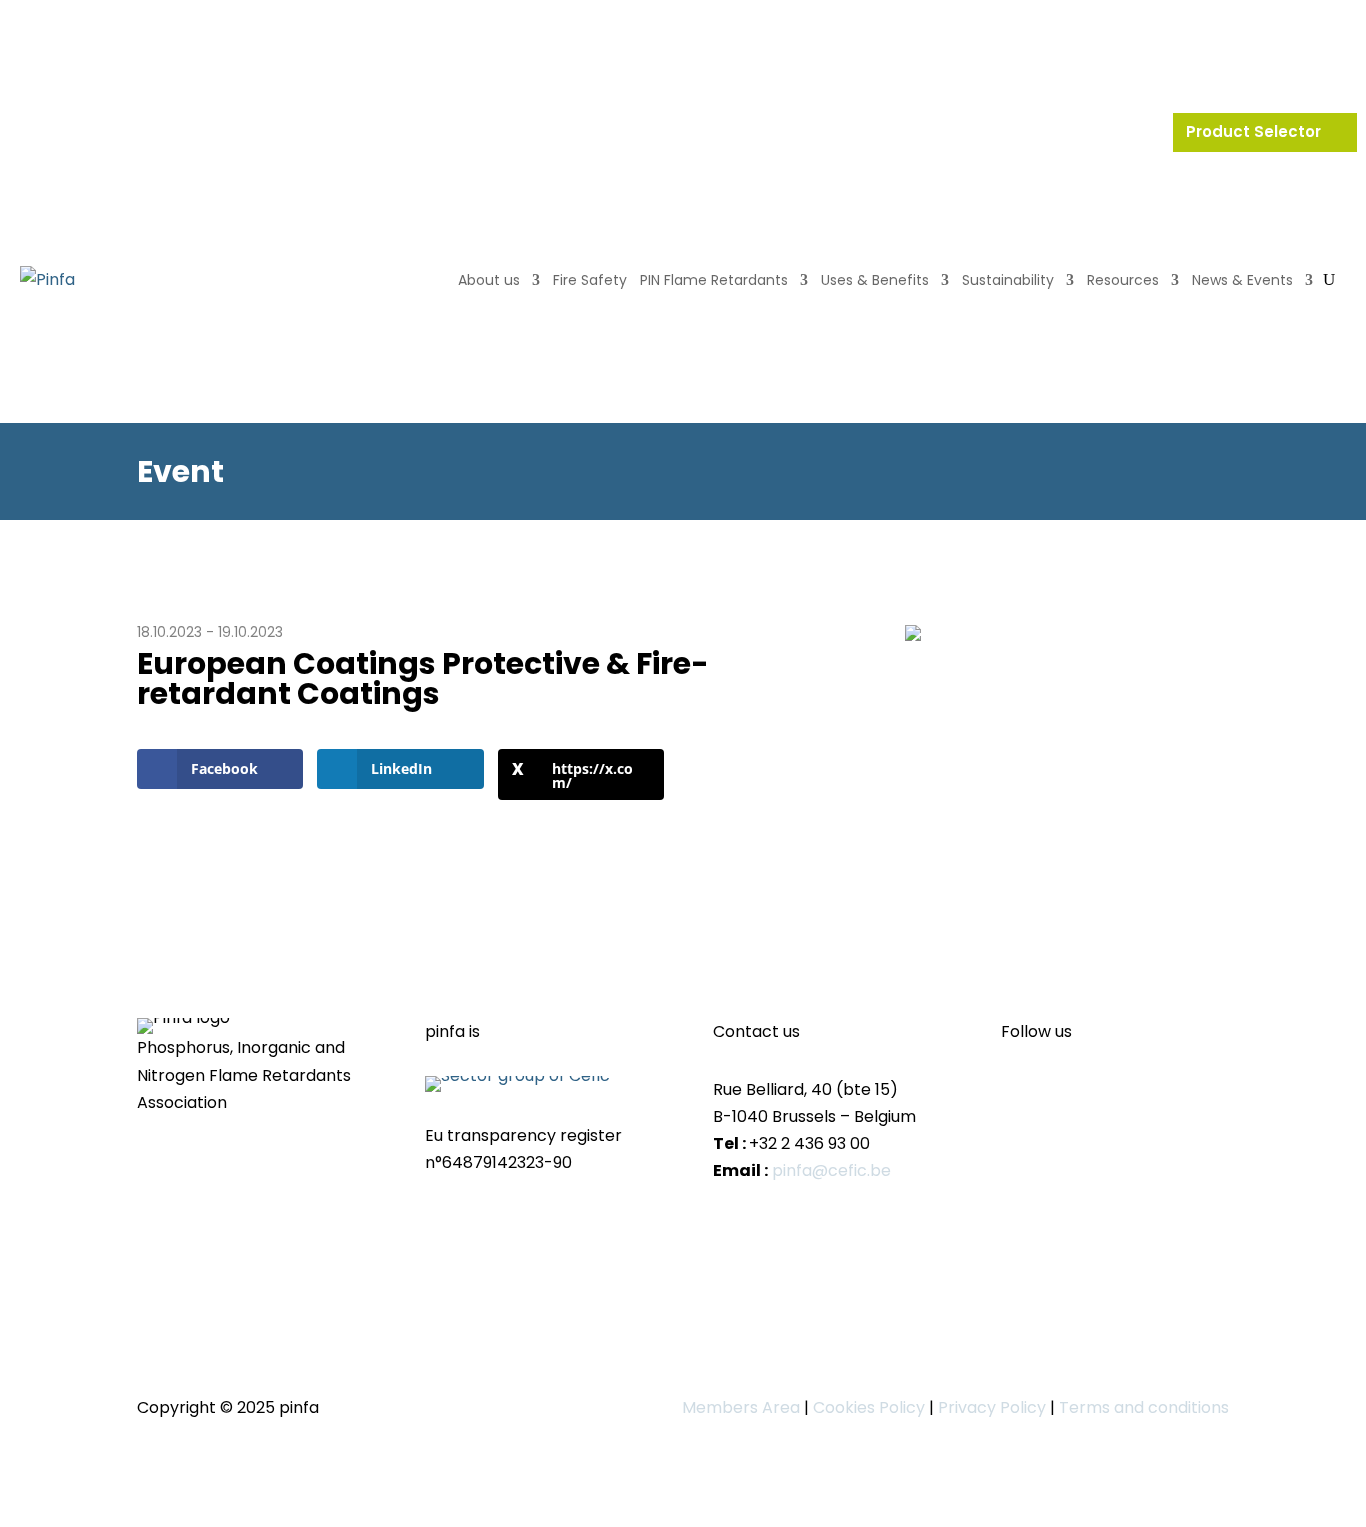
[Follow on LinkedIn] (1017, 1092)
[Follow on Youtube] (1057, 1092)
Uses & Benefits (875, 280)
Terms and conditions (1144, 1407)
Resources (1123, 280)
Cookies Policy (869, 1407)
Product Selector (1255, 131)
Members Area (741, 1407)
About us (489, 280)
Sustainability (1008, 280)
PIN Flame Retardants (714, 280)
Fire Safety (590, 280)
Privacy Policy (992, 1407)
